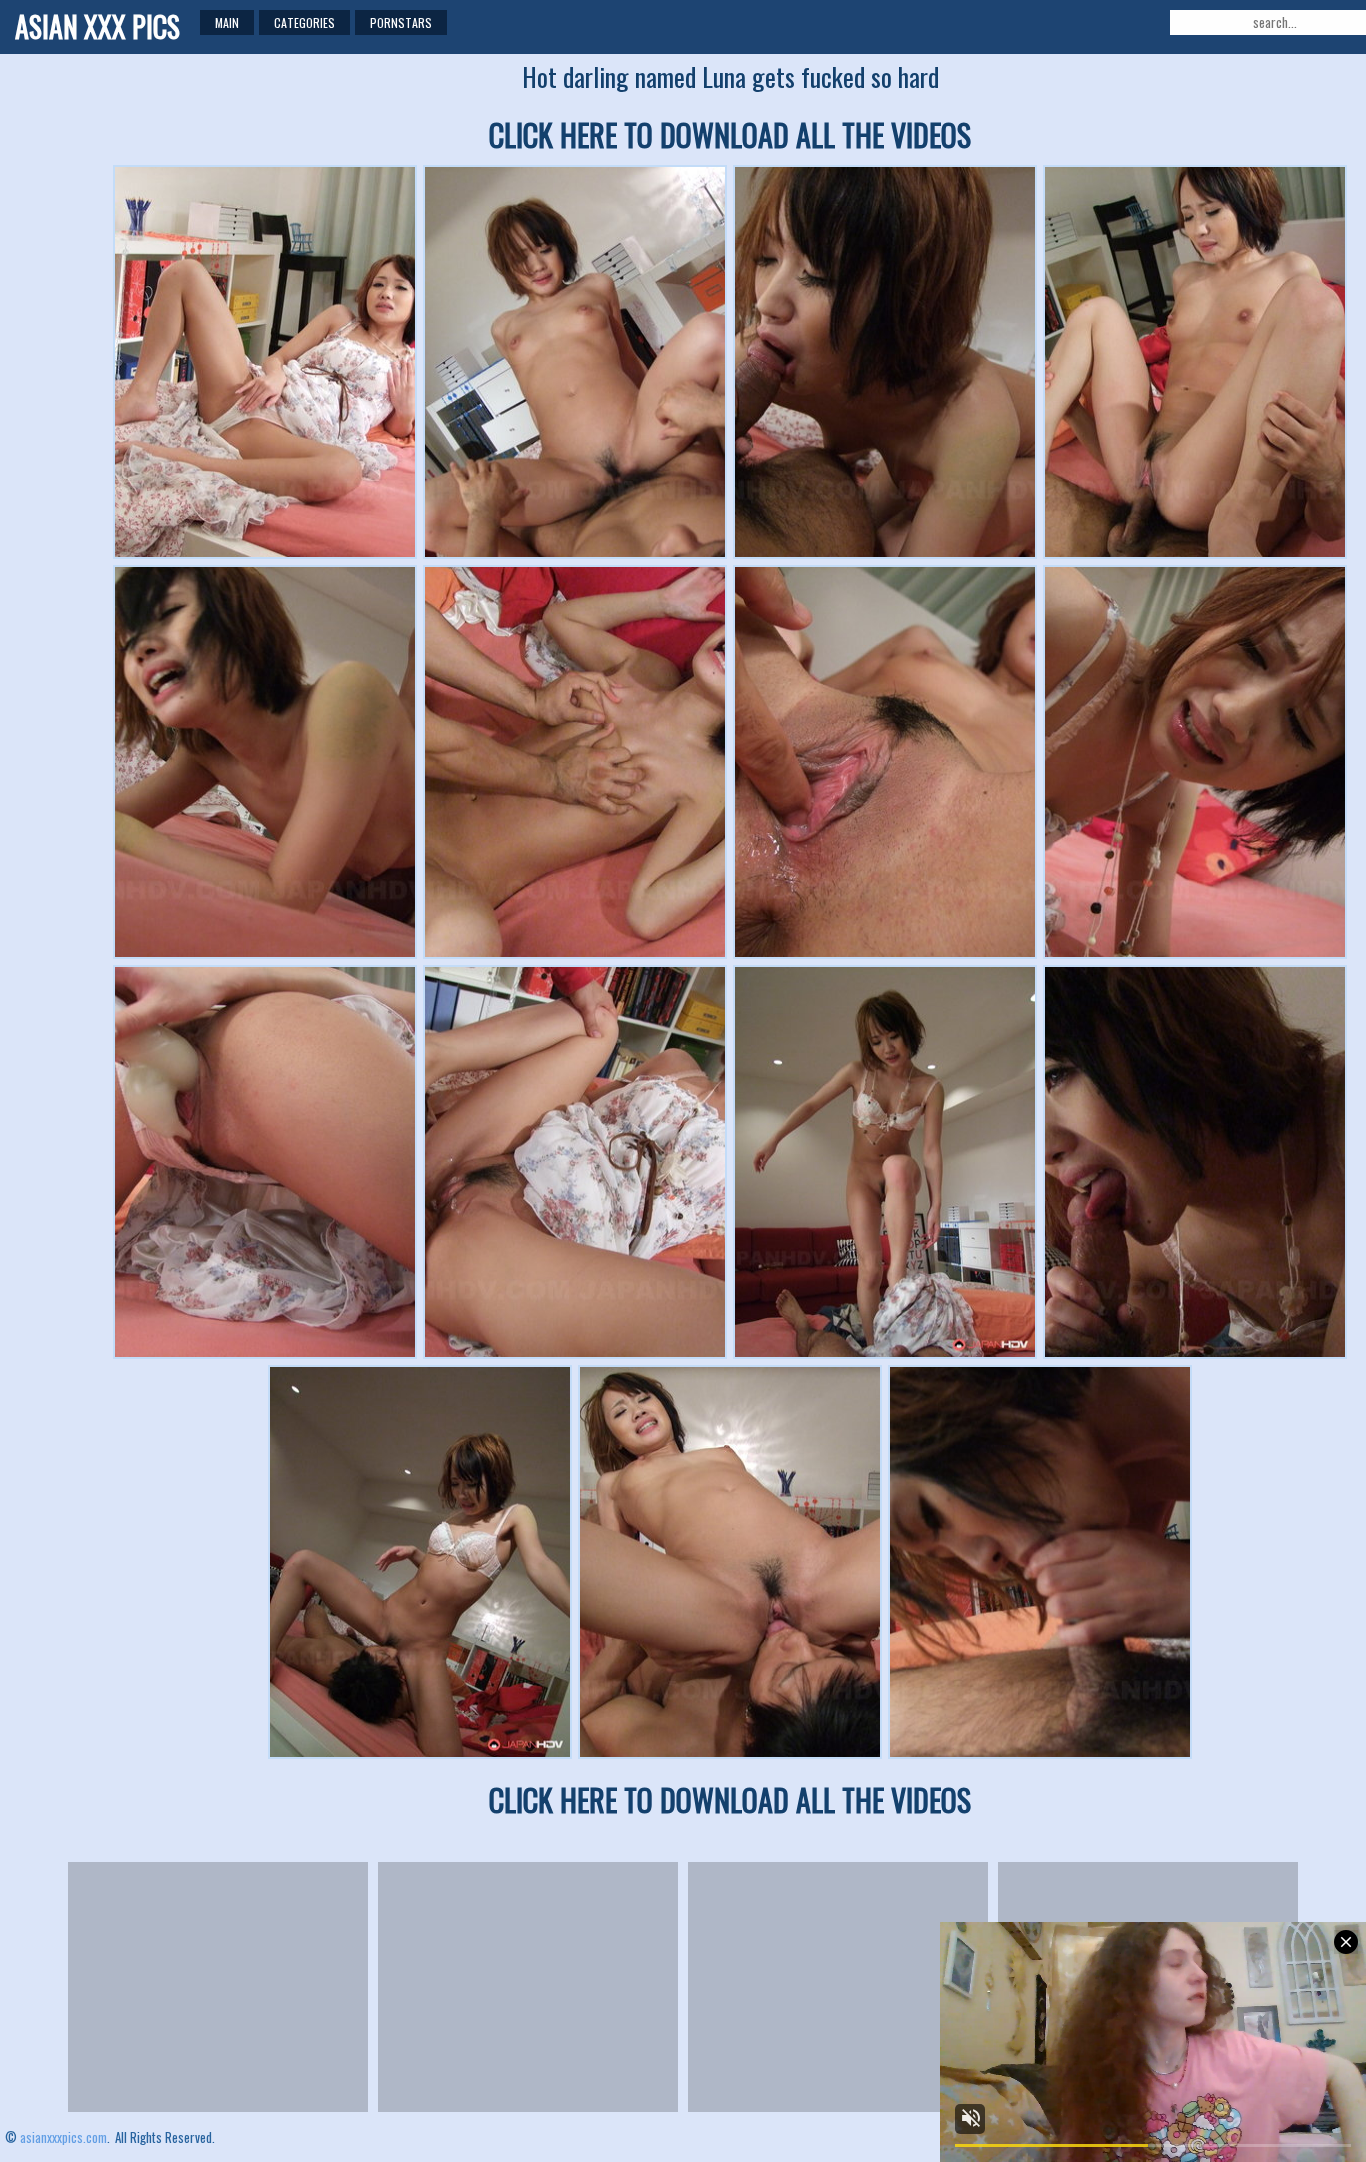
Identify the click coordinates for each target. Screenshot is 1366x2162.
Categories (304, 22)
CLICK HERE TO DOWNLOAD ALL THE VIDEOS (730, 134)
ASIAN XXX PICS (97, 26)
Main (227, 22)
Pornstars (401, 22)
